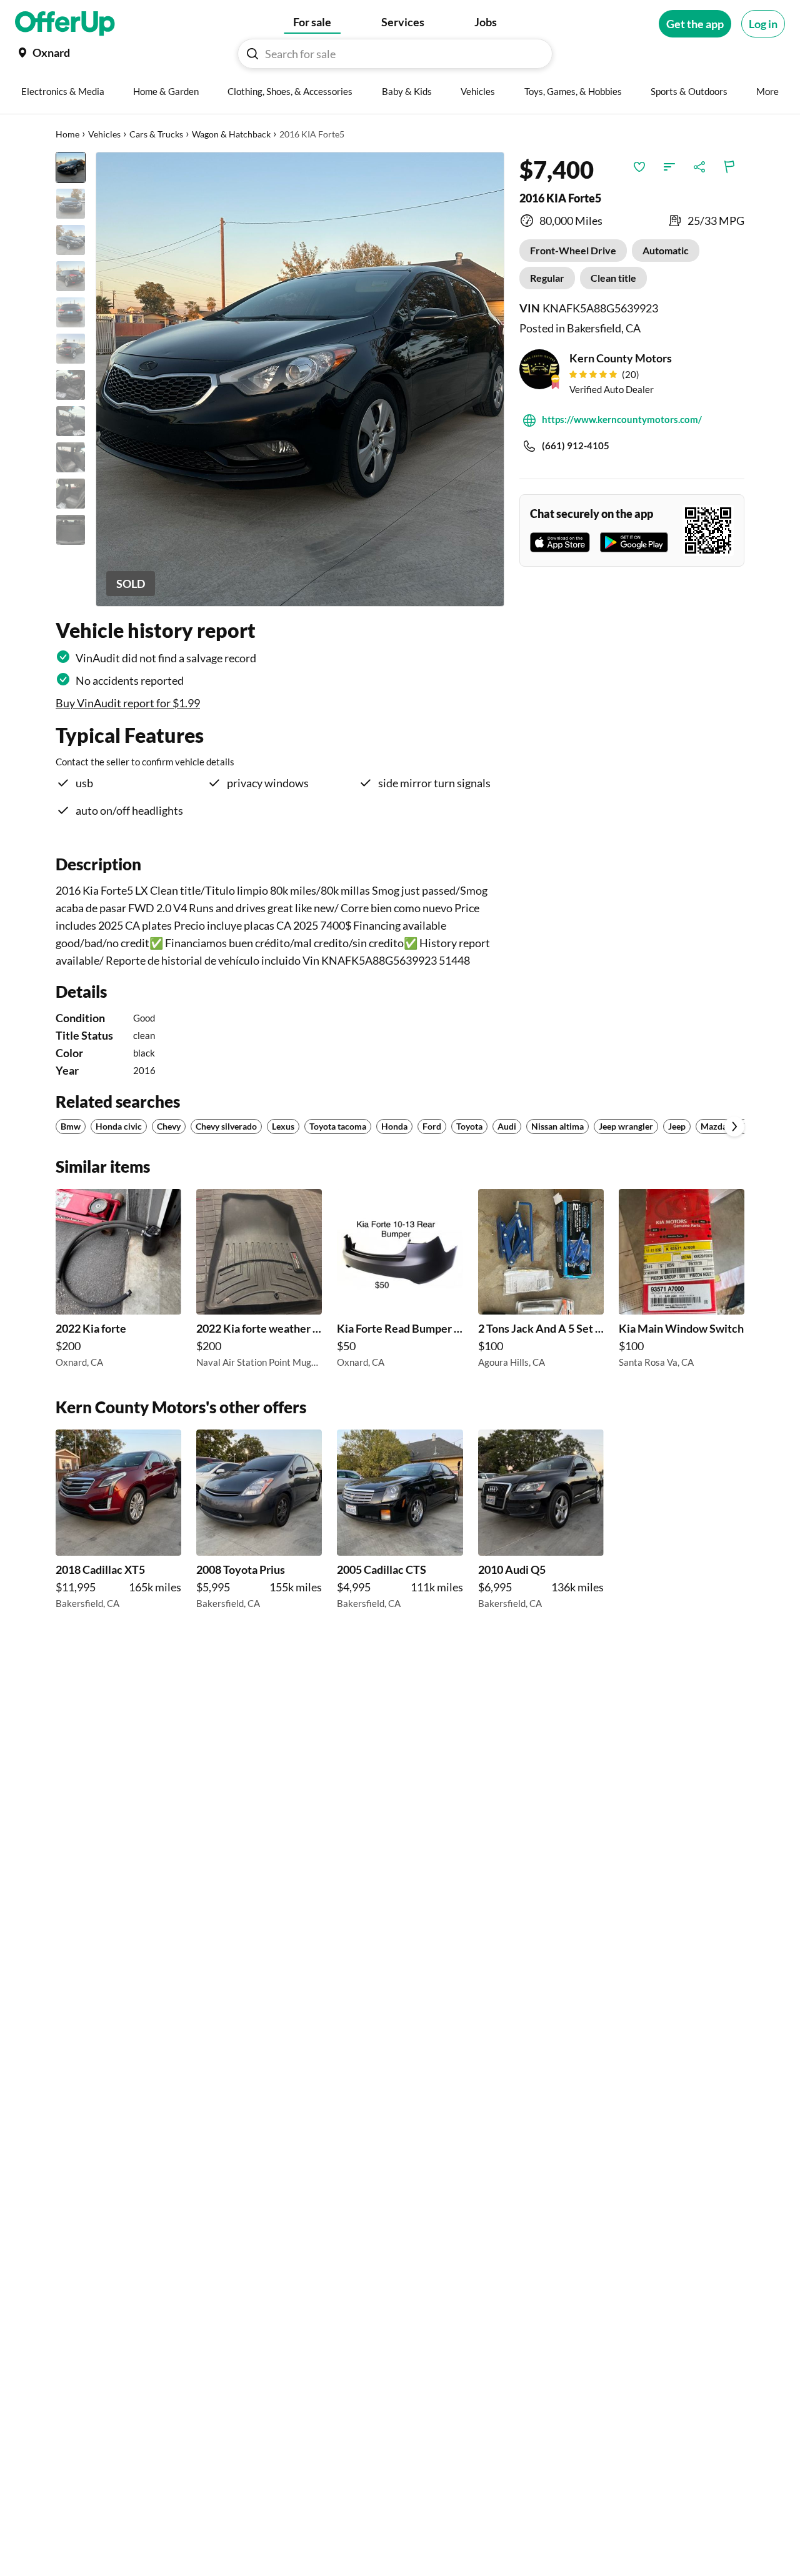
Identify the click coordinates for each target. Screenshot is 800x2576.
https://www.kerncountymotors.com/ (622, 419)
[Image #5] (71, 312)
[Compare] (669, 167)
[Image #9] (71, 457)
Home (67, 134)
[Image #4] (71, 276)
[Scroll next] (734, 1126)
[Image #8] (71, 421)
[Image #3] (71, 240)
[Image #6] (71, 349)
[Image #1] (71, 167)
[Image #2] (71, 204)
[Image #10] (71, 494)
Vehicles (104, 134)
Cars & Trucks (156, 134)
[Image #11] (71, 530)
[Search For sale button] (252, 54)
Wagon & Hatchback (231, 134)
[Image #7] (71, 385)
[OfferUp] (65, 24)
